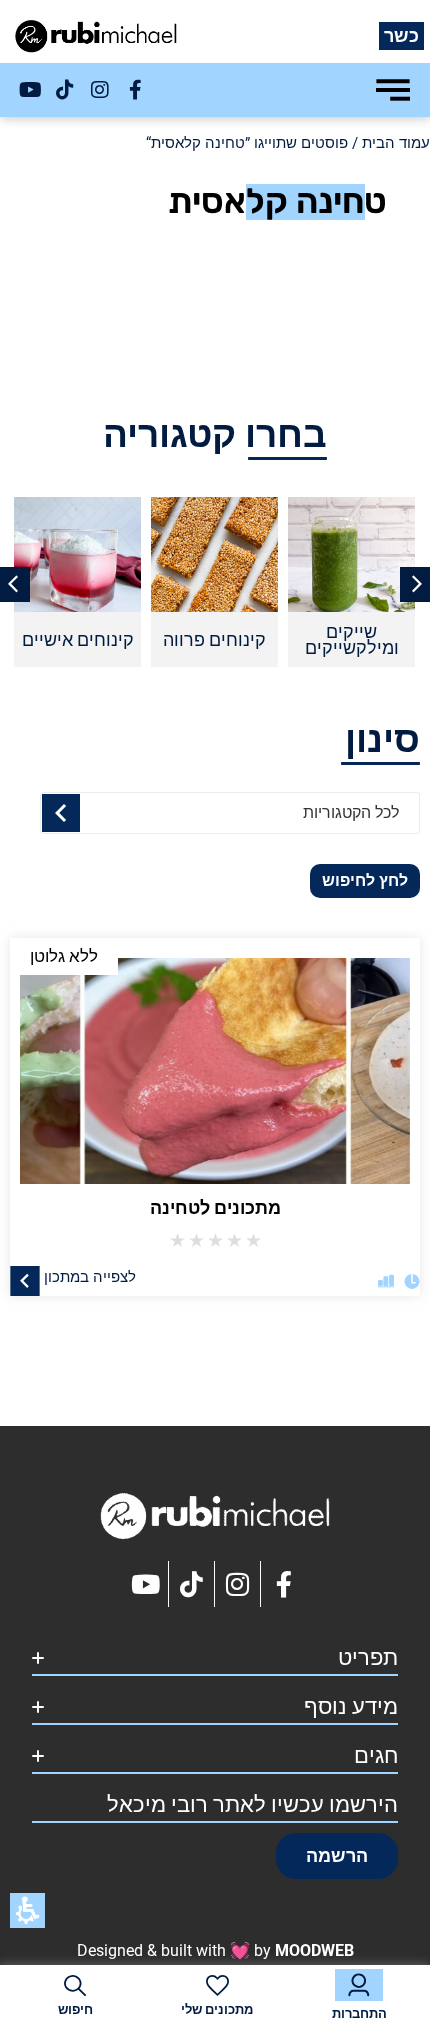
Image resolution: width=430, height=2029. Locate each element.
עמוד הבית (396, 143)
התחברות (359, 2013)
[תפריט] (393, 90)
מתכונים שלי (217, 2009)
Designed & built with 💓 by (215, 1950)
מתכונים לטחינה (215, 1207)
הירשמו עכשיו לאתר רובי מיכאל (252, 1804)
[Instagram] (100, 90)
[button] (337, 1856)
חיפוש (75, 2009)
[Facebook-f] (135, 90)
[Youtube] (30, 90)
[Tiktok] (65, 90)
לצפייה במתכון (90, 1276)
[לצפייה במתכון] (25, 1280)
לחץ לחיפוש (365, 880)
